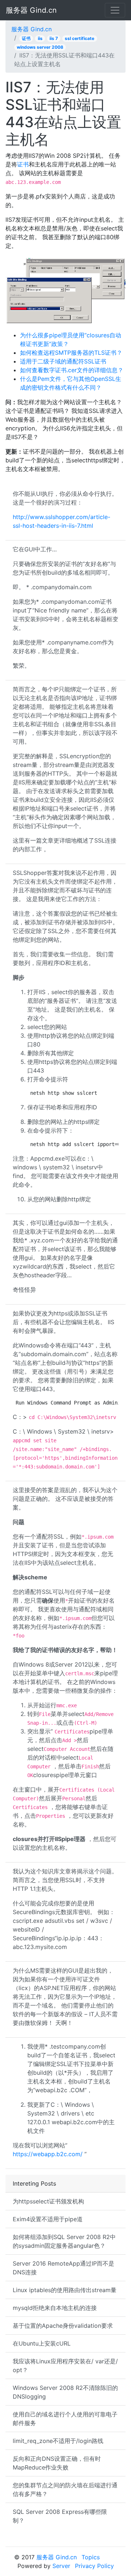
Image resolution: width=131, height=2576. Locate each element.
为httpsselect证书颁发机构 (48, 2201)
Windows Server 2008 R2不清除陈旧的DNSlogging (65, 2392)
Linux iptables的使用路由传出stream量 (65, 2290)
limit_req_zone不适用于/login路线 (58, 2441)
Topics (91, 2557)
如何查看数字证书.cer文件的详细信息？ (72, 370)
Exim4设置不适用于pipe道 (48, 2219)
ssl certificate (80, 38)
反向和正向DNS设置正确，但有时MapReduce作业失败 (57, 2463)
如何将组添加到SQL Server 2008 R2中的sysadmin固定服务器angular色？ (64, 2241)
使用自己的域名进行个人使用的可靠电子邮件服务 (65, 2419)
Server (61, 2566)
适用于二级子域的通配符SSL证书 (63, 361)
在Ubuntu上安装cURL (42, 2343)
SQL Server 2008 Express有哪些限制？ (60, 2516)
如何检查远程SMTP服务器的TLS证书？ (71, 353)
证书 (26, 38)
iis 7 (54, 38)
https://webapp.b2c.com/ (48, 2154)
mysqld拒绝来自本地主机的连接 (55, 2308)
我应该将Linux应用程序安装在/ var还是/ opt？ (65, 2366)
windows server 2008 (40, 47)
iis (40, 38)
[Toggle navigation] (115, 10)
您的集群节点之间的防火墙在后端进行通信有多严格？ (65, 2489)
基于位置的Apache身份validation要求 (63, 2326)
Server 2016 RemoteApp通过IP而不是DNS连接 (63, 2268)
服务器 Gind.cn (31, 10)
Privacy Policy (94, 2566)
